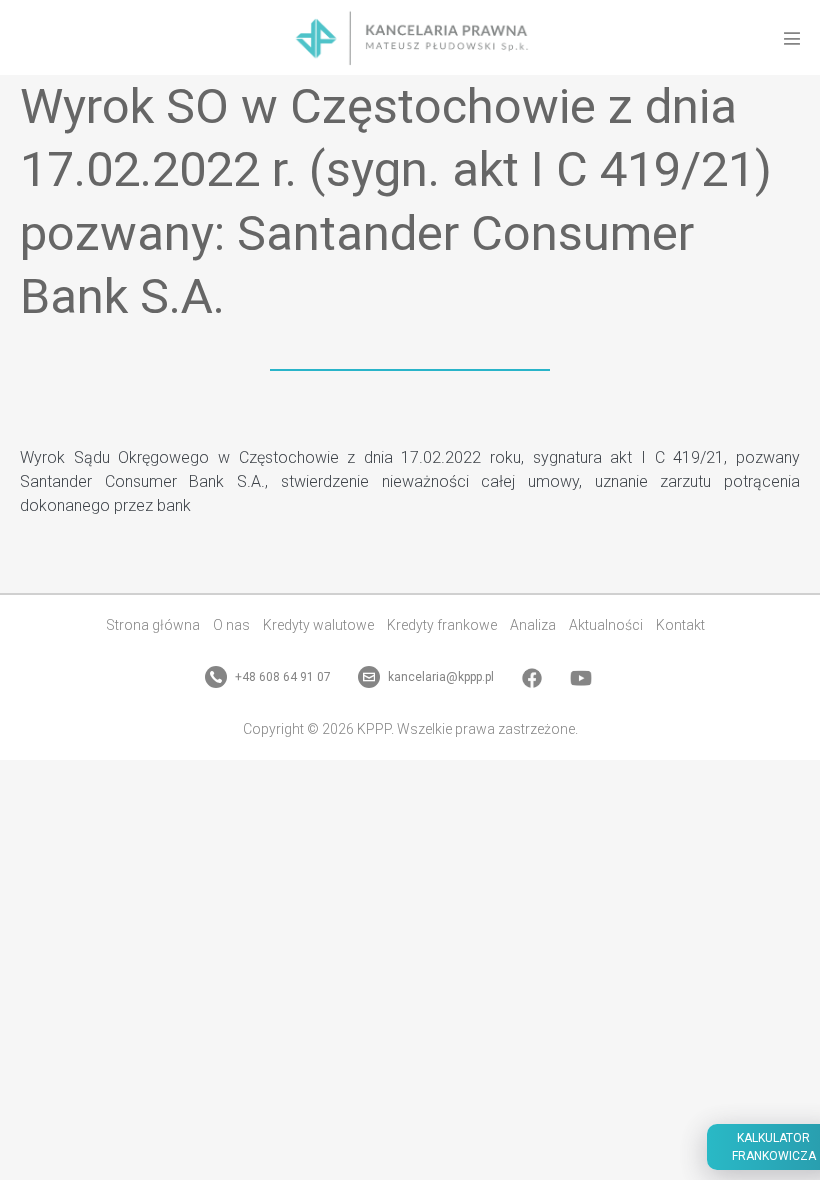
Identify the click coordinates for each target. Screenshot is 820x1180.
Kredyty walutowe (318, 625)
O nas (231, 625)
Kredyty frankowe (442, 625)
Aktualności (606, 625)
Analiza (533, 625)
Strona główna (153, 625)
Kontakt (680, 625)
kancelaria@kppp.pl (439, 677)
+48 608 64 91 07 (281, 677)
